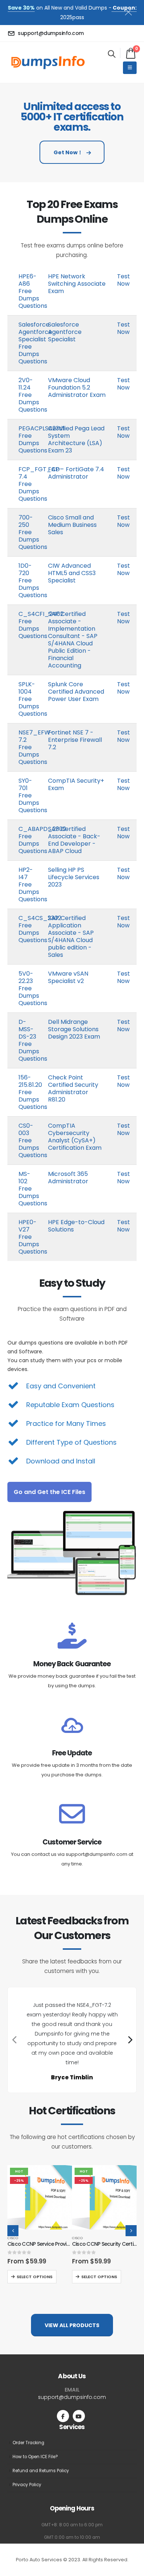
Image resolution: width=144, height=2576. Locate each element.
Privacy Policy (27, 2485)
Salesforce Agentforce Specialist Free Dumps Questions (35, 343)
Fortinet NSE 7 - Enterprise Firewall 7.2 (75, 740)
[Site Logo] (48, 62)
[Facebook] (63, 2416)
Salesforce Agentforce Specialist (65, 332)
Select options (35, 2277)
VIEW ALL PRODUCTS (72, 2325)
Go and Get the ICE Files (49, 1492)
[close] (131, 11)
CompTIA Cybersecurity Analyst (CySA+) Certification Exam (75, 1137)
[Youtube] (79, 2416)
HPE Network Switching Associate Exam (77, 284)
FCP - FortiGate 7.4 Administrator (76, 473)
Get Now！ (69, 152)
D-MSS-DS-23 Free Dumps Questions (33, 1040)
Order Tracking (28, 2443)
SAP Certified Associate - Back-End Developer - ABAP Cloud (74, 840)
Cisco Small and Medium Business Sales (72, 525)
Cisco (13, 2238)
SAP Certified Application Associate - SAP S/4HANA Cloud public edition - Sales (71, 936)
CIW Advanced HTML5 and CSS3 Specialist (72, 573)
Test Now (124, 280)
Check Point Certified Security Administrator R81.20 (73, 1088)
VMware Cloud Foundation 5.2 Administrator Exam (77, 387)
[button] (112, 54)
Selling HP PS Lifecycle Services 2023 (74, 877)
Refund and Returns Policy (41, 2471)
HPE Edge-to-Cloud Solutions (76, 1226)
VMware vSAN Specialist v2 (68, 977)
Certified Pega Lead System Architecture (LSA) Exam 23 (76, 439)
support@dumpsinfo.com (72, 2397)
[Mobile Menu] (130, 68)
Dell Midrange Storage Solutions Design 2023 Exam (74, 1029)
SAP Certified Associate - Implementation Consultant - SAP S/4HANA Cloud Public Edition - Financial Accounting (73, 640)
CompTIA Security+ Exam (76, 784)
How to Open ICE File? (35, 2457)
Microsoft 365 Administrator (68, 1178)
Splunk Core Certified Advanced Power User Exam (76, 692)
